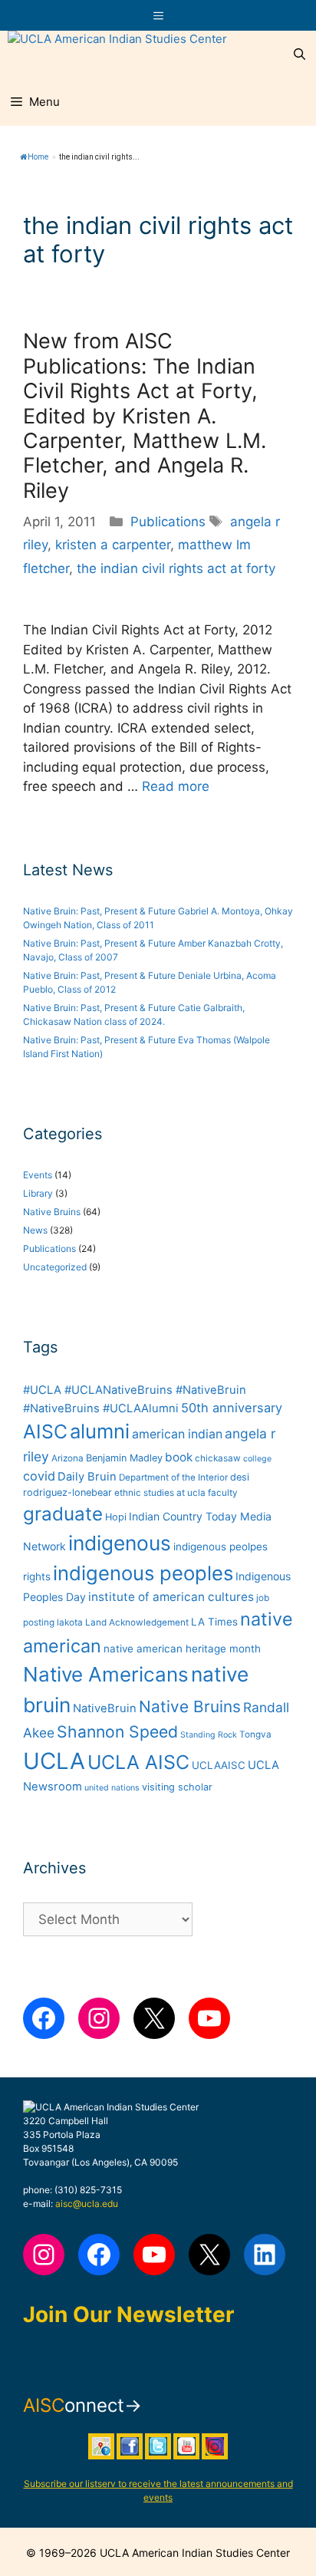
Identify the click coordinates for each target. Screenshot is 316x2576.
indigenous (120, 1543)
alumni (100, 1431)
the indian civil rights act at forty (176, 568)
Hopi (116, 1517)
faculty (223, 1493)
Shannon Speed (117, 1731)
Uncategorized (55, 1267)
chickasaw (218, 1458)
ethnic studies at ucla (160, 1493)
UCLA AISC (138, 1762)
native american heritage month (182, 1649)
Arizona (67, 1458)
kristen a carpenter (113, 545)
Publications (168, 522)
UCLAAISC (219, 1765)
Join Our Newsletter (128, 2314)
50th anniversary (232, 1408)
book (179, 1457)
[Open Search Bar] (300, 54)
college (257, 1459)
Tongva (255, 1734)
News (35, 1230)
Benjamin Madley (124, 1458)
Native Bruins (52, 1212)
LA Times (214, 1622)
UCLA (54, 1761)
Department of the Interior (173, 1477)
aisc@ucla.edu (87, 2204)
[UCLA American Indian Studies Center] (117, 54)
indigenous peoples (143, 1573)
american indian (177, 1434)
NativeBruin (105, 1708)
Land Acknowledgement (137, 1622)
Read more (176, 786)
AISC (45, 1431)
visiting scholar (177, 1787)
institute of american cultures (171, 1597)
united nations (112, 1788)
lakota (70, 1622)
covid (39, 1476)
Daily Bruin (87, 1477)
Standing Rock (209, 1735)
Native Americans (106, 1674)
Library (38, 1193)
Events (38, 1175)
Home (38, 157)
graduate (63, 1514)
